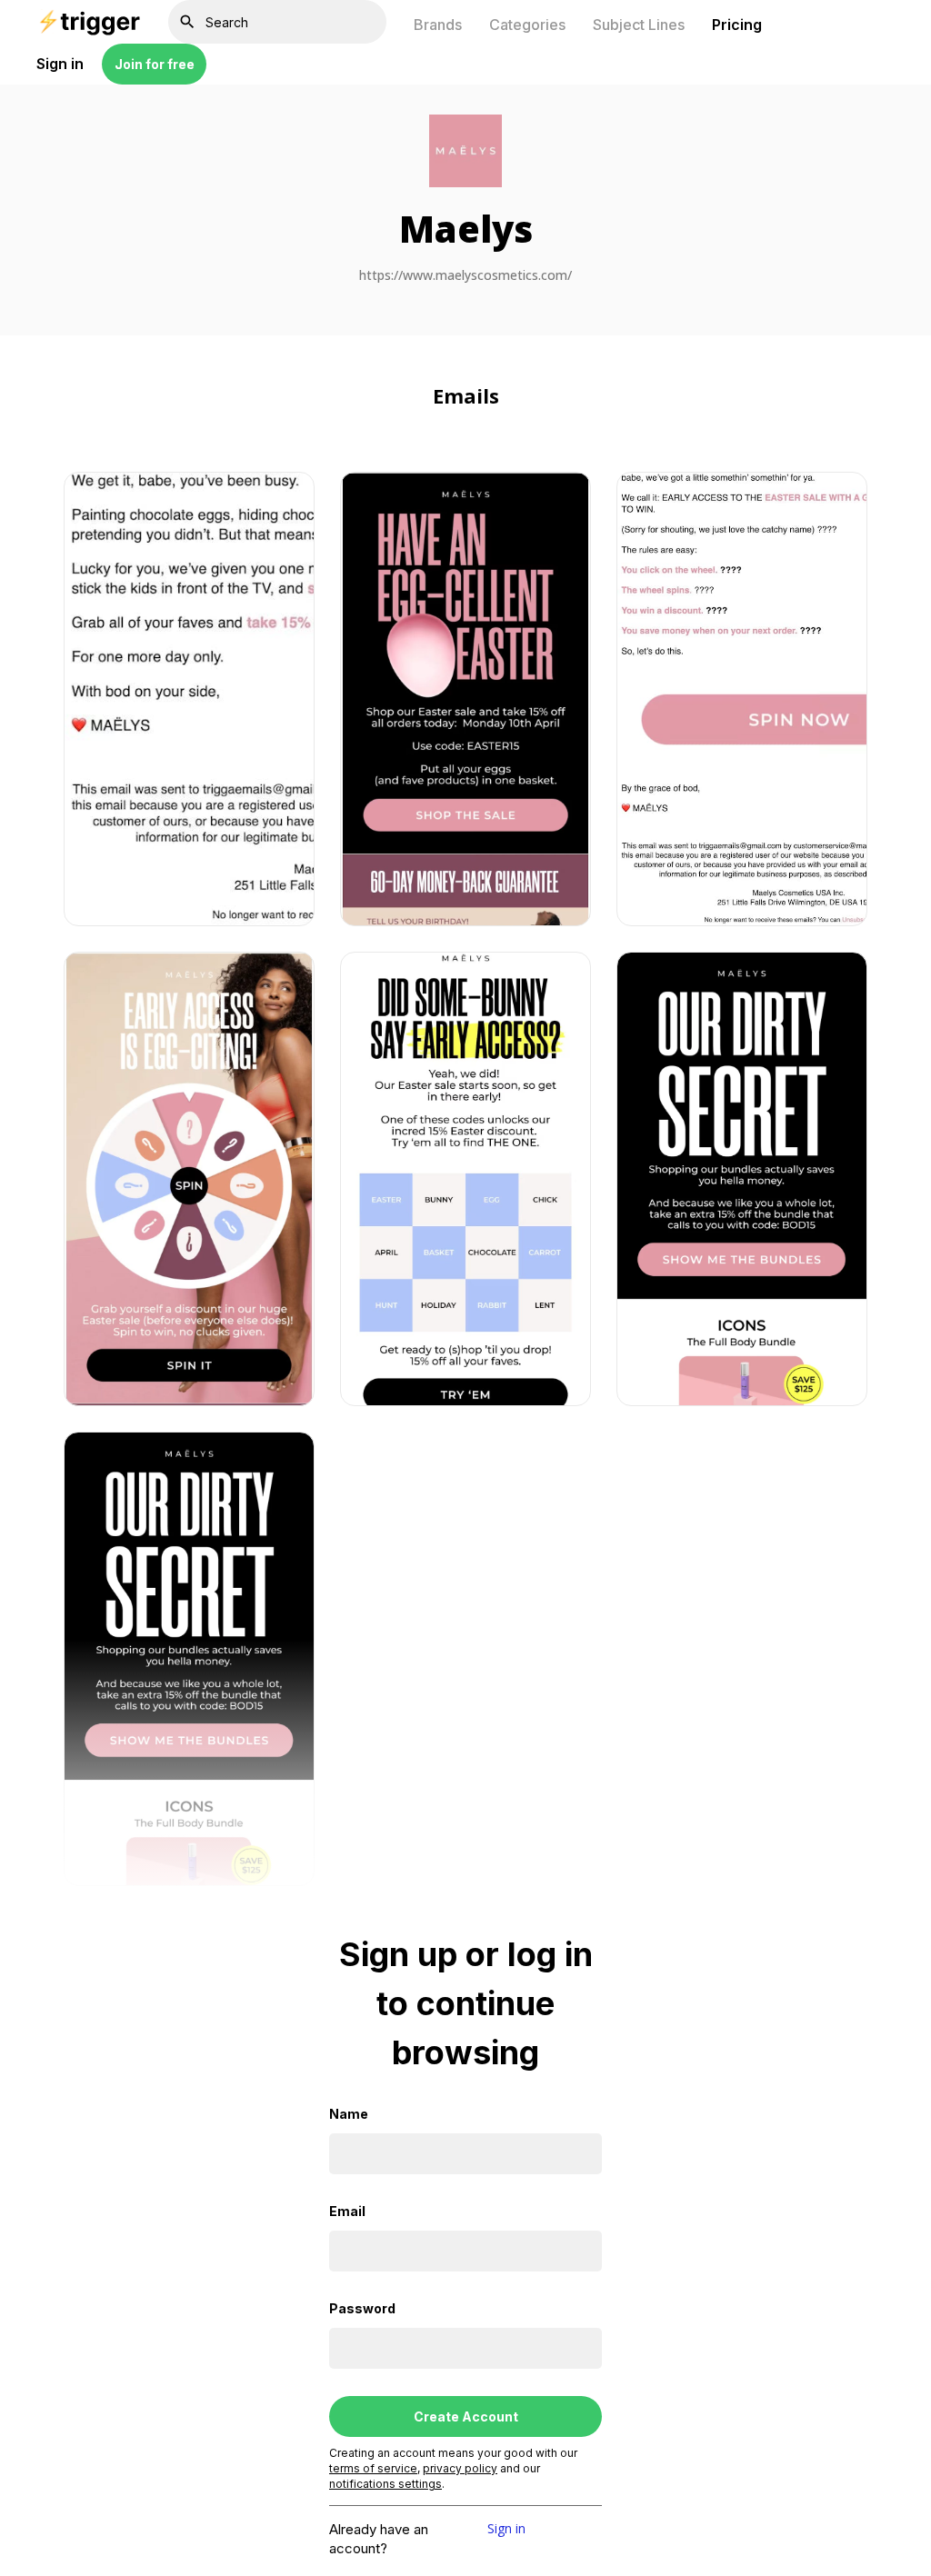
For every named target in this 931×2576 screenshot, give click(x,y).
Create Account (466, 2416)
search (187, 22)
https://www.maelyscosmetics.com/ (465, 276)
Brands (438, 25)
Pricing (737, 25)
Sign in (506, 2530)
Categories (527, 25)
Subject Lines (639, 25)
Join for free (155, 64)
